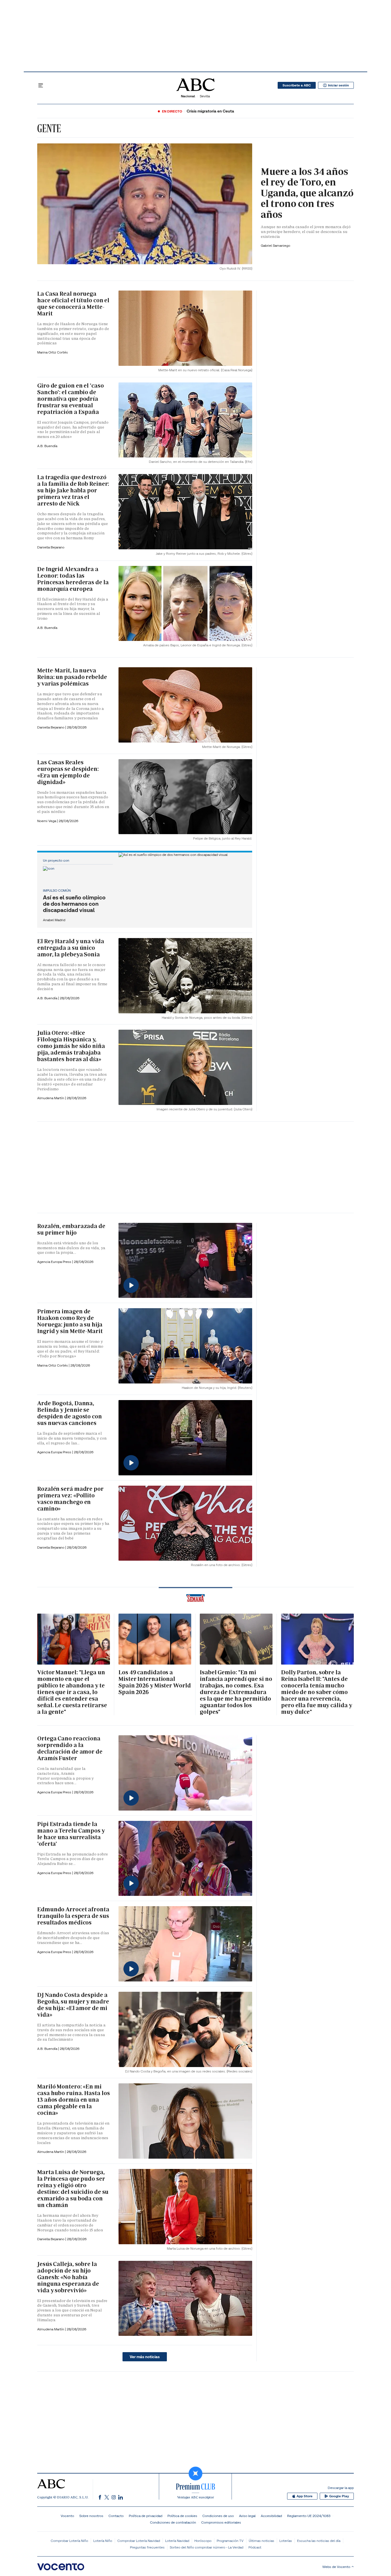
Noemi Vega (47, 821)
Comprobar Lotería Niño (69, 2541)
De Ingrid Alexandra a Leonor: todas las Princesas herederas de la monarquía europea (73, 579)
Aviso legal (247, 2516)
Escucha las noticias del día (319, 2541)
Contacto (116, 2516)
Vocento (67, 2516)
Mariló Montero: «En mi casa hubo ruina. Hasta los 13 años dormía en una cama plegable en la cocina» (73, 2100)
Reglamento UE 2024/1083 (309, 2516)
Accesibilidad (271, 2516)
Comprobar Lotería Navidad (139, 2541)
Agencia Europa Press (55, 1262)
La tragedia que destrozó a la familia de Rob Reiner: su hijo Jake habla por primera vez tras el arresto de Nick (73, 490)
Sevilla (205, 96)
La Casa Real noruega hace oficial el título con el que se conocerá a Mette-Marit (73, 304)
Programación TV (230, 2541)
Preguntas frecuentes (147, 2547)
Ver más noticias (145, 2357)
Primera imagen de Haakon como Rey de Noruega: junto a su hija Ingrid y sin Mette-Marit (70, 1321)
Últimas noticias (261, 2541)
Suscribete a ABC (297, 85)
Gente (49, 128)
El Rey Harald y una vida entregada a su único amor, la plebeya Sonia (71, 948)
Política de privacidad (146, 2516)
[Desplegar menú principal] (41, 85)
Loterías (286, 2541)
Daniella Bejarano (51, 547)
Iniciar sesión (338, 85)
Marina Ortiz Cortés (53, 352)
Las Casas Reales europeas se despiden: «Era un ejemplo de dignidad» (68, 772)
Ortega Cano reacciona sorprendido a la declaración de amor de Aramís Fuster (70, 1748)
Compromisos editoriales (221, 2522)
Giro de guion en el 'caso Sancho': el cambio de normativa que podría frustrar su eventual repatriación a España (71, 399)
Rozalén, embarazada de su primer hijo (71, 1229)
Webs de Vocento (336, 2567)
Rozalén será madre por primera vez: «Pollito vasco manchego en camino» (70, 1499)
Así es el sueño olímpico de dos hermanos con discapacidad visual (74, 904)
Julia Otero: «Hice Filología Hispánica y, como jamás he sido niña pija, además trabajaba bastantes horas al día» (71, 1046)
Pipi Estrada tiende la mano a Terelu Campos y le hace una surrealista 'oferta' (71, 1834)
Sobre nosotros (91, 2516)
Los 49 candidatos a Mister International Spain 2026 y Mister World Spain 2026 (155, 1682)
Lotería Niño (103, 2541)
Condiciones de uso (218, 2516)
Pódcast (255, 2547)
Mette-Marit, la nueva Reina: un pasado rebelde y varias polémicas (72, 677)
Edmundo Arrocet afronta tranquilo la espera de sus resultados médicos (73, 1916)
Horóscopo (203, 2541)
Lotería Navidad (177, 2541)
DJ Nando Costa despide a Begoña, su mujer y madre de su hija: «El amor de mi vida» (73, 2005)
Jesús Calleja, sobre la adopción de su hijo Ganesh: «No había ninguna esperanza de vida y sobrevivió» (68, 2277)
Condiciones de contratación (173, 2522)
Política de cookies (182, 2516)
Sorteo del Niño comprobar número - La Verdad (207, 2547)
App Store (305, 2496)
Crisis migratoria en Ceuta (210, 111)
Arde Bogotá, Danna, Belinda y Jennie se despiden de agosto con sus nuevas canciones (70, 1413)
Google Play (339, 2496)
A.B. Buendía (47, 446)
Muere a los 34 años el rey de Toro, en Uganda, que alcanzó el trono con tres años (307, 193)
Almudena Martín (51, 1098)
